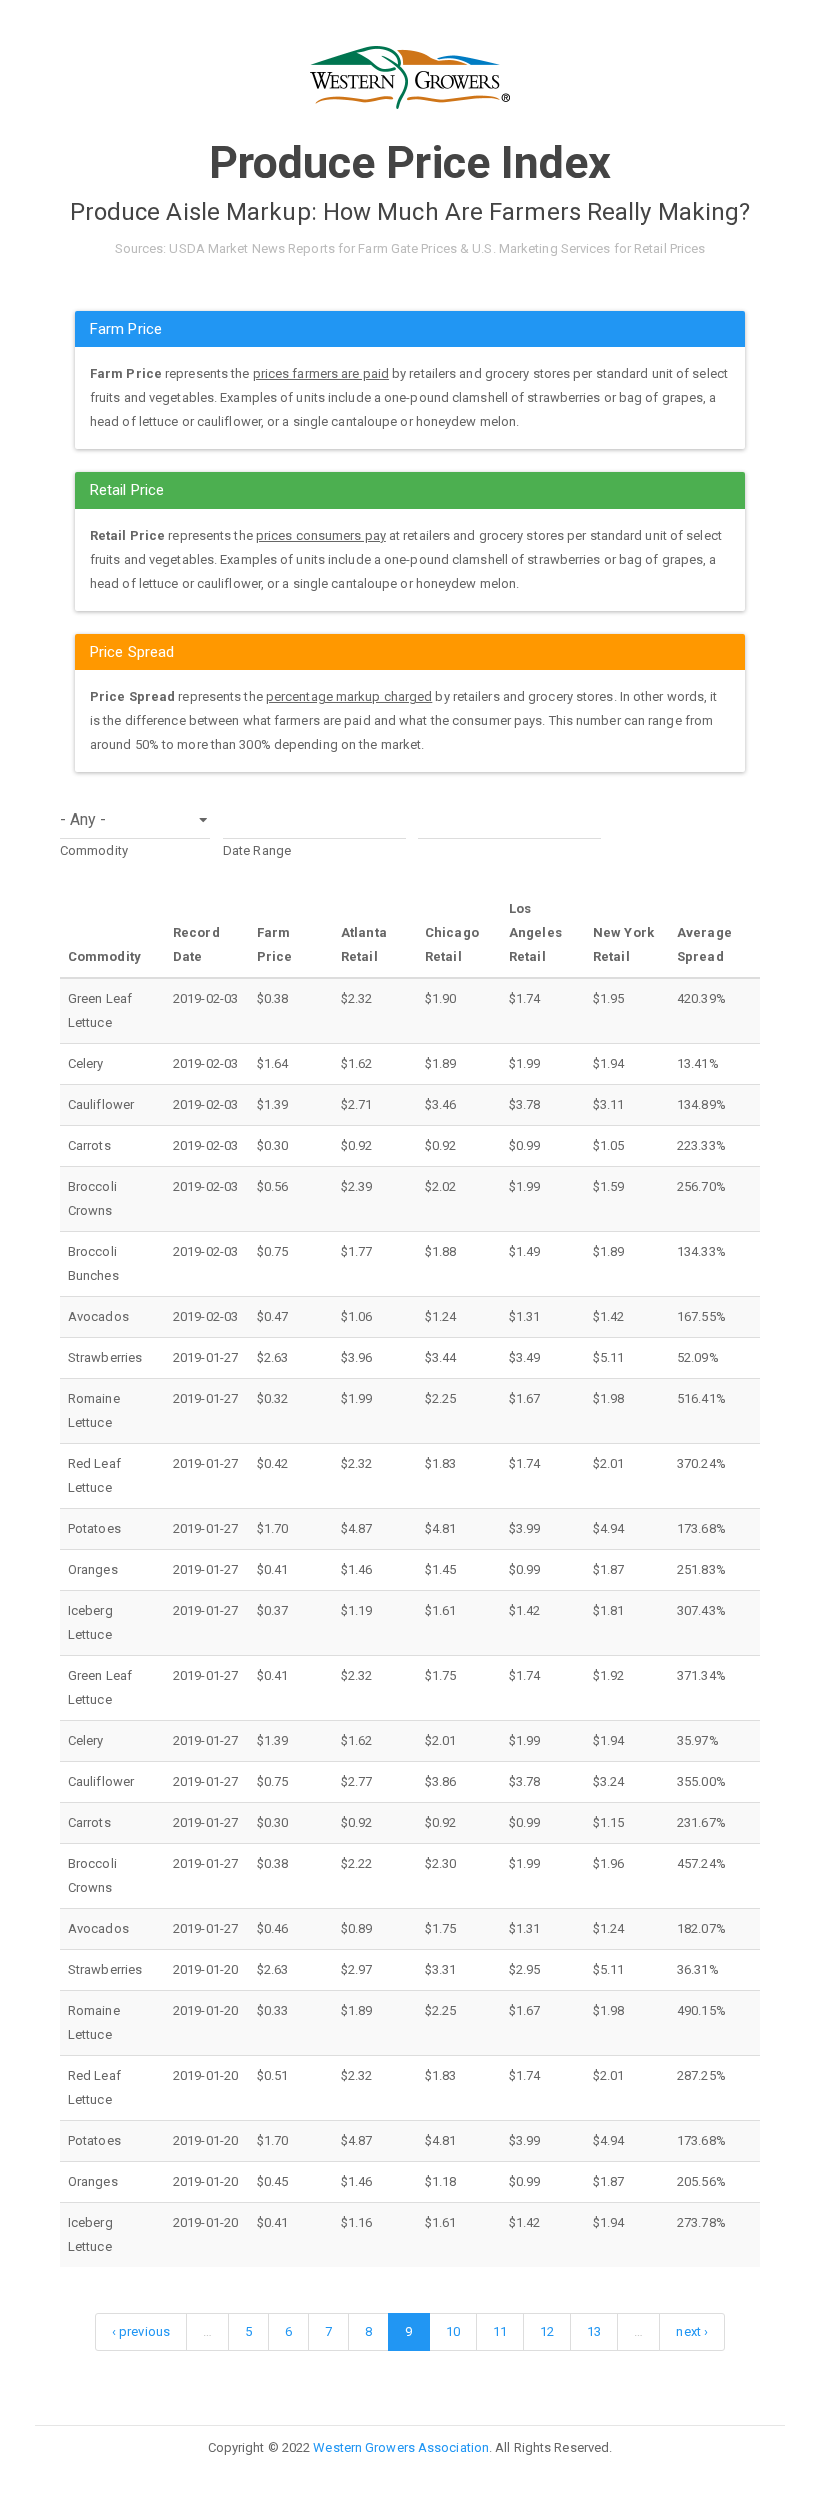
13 (594, 2331)
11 (500, 2331)
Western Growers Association (401, 2447)
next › (692, 2331)
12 (547, 2331)
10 (453, 2331)
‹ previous (141, 2331)
